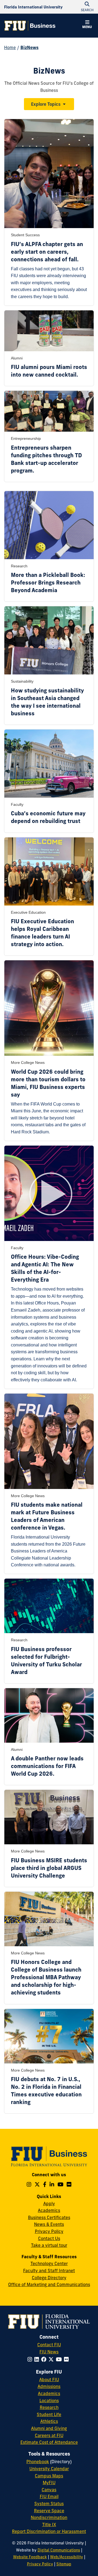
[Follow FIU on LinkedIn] (38, 2359)
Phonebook (38, 2462)
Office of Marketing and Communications (49, 2284)
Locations (49, 2401)
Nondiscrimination (49, 2517)
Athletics (49, 2421)
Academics (49, 2210)
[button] (87, 25)
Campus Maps (49, 2476)
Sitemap (64, 2564)
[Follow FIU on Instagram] (31, 2359)
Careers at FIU (49, 2435)
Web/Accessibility (67, 2557)
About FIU (49, 2380)
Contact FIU (49, 2345)
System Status (49, 2504)
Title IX (49, 2524)
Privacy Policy (49, 2231)
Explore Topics (46, 104)
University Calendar (49, 2469)
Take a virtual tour (49, 2245)
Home (10, 47)
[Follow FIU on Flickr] (67, 2359)
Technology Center (49, 2263)
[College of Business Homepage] (30, 26)
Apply (49, 2203)
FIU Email (49, 2496)
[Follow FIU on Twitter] (52, 2359)
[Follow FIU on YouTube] (60, 2359)
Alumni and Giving (49, 2428)
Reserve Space (49, 2511)
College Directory (49, 2278)
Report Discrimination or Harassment (49, 2531)
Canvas (49, 2490)
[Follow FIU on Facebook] (45, 2359)
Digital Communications (59, 2550)
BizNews (30, 47)
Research (49, 2407)
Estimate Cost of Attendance (49, 2442)
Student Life (49, 2414)
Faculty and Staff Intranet (49, 2271)
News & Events (49, 2224)
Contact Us (49, 2238)
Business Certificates (49, 2217)
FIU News (49, 2352)
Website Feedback (30, 2557)
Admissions (49, 2386)
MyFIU (49, 2483)
